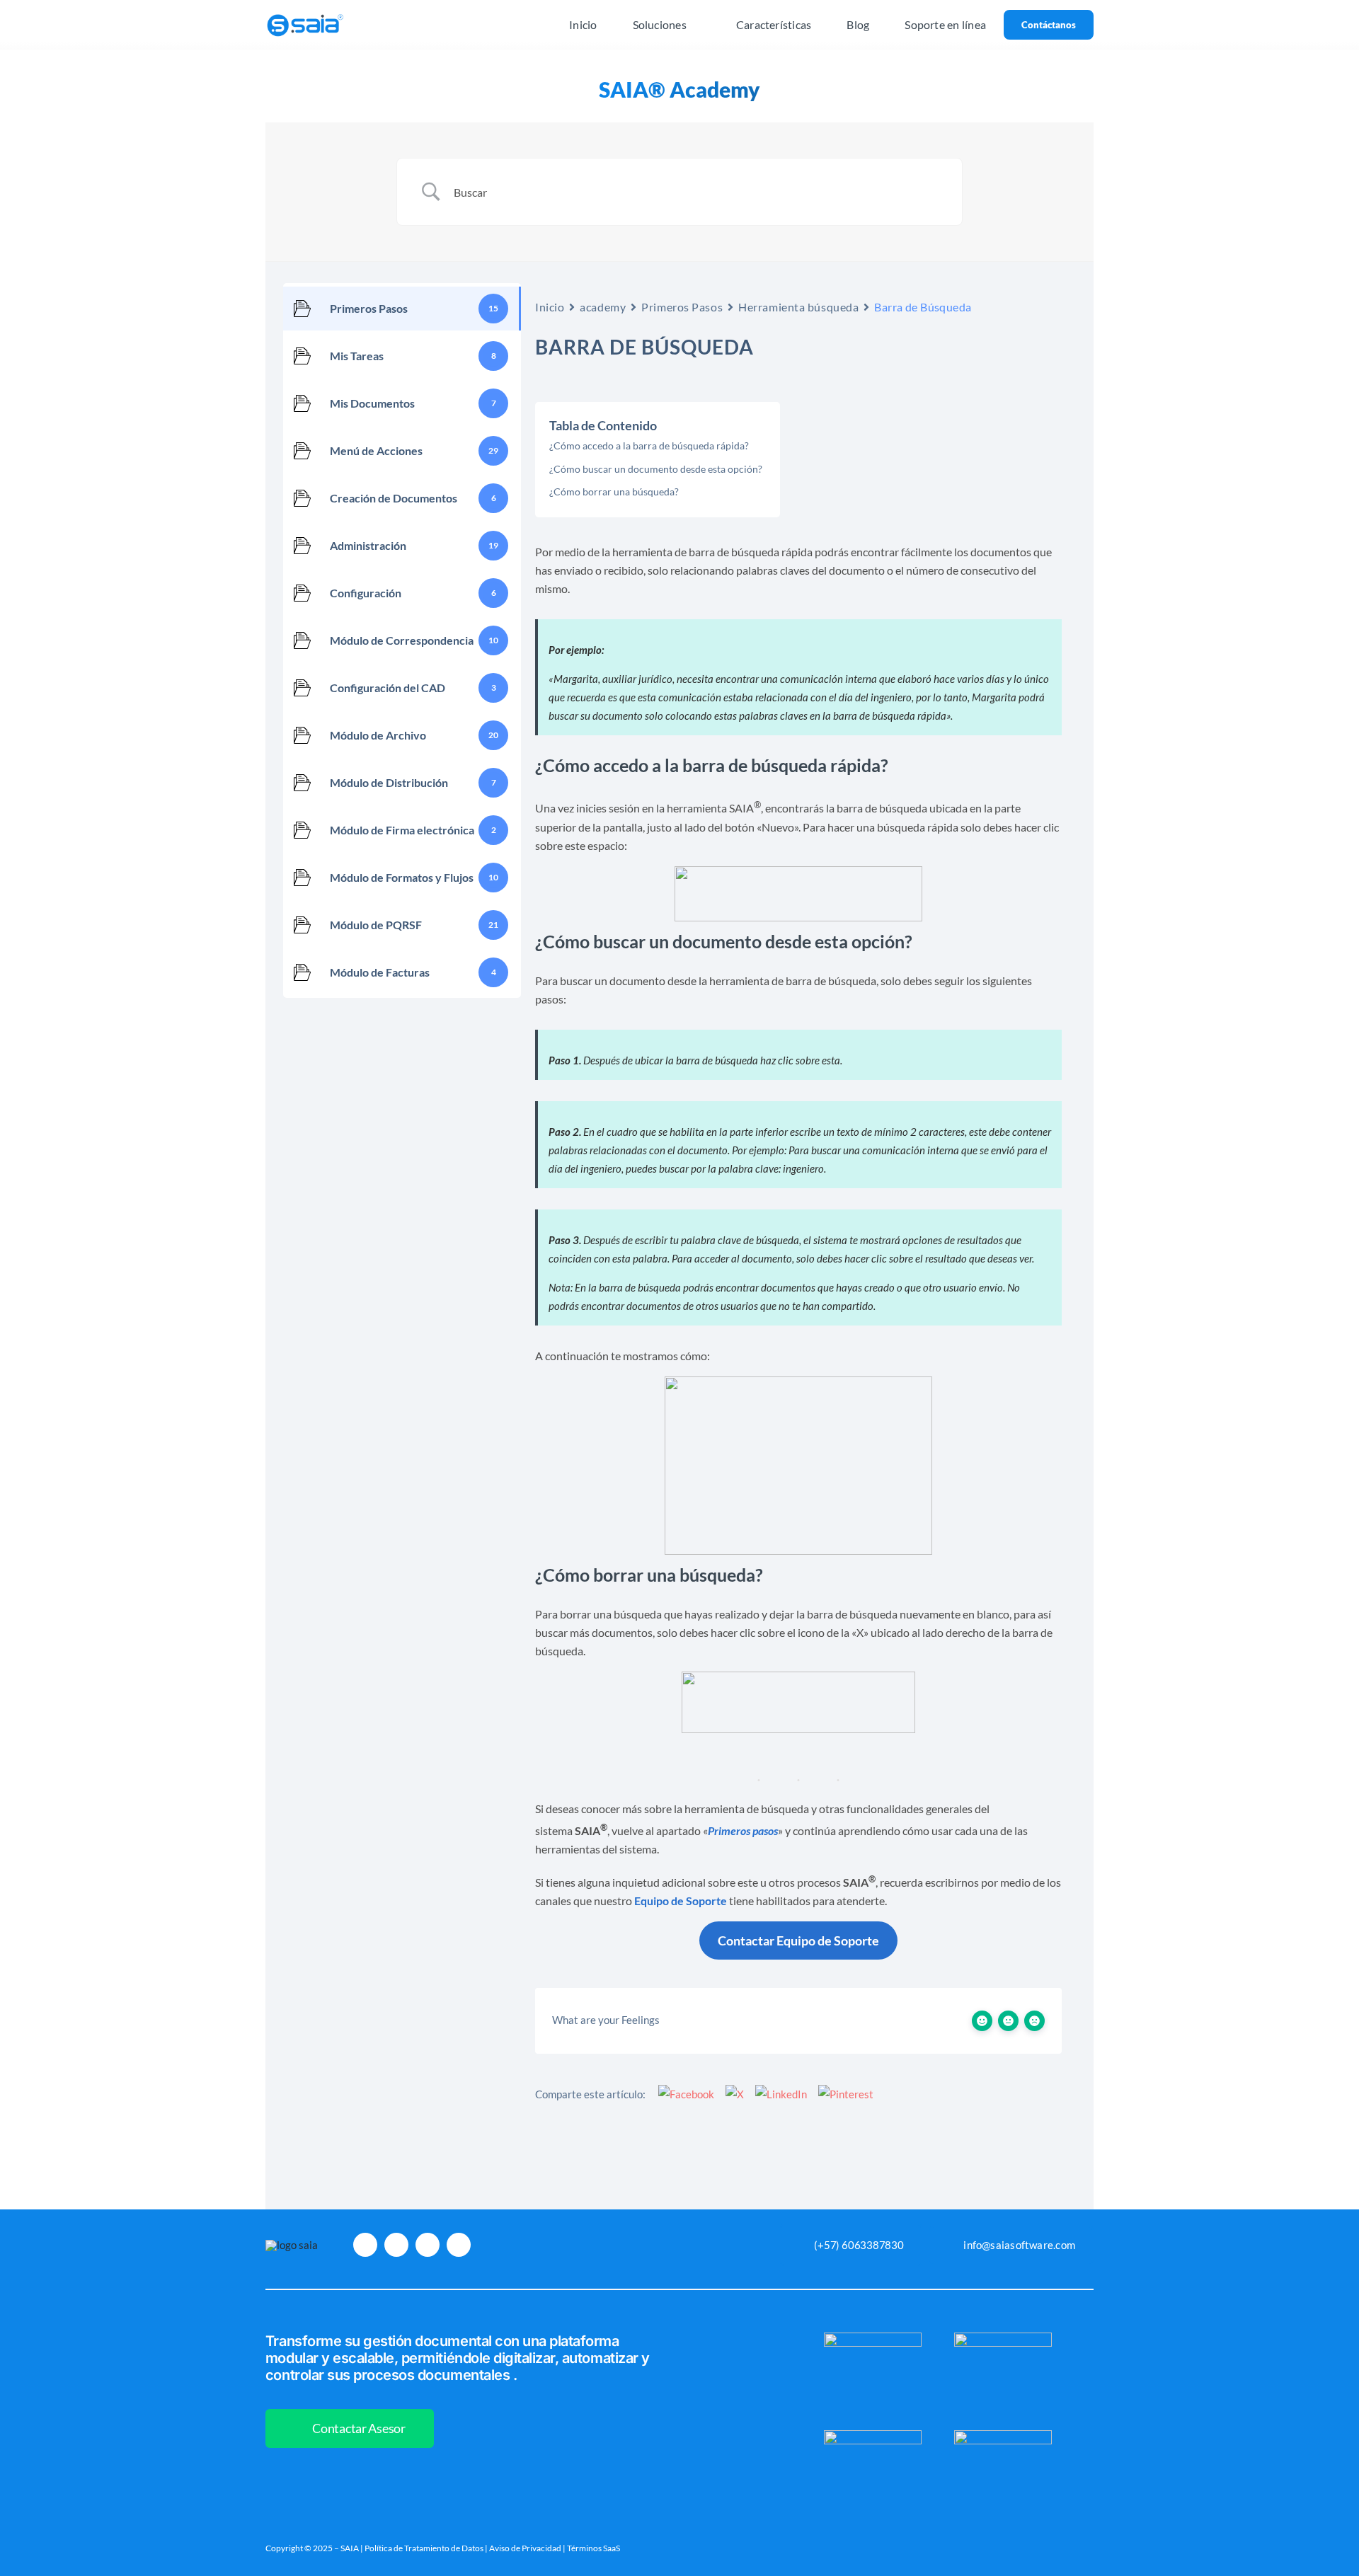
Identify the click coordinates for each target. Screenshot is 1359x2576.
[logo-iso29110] (1003, 2338)
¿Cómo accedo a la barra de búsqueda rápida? (649, 445)
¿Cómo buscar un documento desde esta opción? (656, 469)
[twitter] (459, 2245)
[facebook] (396, 2245)
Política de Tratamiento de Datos (424, 2548)
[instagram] (365, 2245)
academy (603, 307)
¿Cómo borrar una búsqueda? (614, 491)
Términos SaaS (594, 2548)
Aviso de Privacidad (525, 2548)
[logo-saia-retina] (305, 14)
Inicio (550, 307)
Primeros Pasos (682, 307)
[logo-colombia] (873, 2338)
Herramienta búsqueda (798, 307)
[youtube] (428, 2245)
